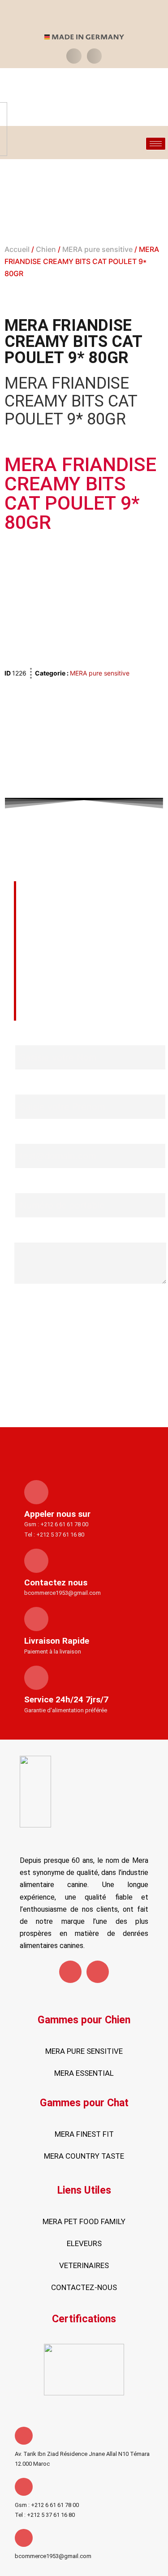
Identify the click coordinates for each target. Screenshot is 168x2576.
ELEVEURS (84, 2243)
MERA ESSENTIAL (84, 2073)
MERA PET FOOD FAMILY (84, 2221)
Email (24, 1136)
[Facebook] (70, 1972)
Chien (46, 249)
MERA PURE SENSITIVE (84, 2051)
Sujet (24, 1235)
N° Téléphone (40, 1185)
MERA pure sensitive (97, 249)
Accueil (17, 249)
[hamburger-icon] (156, 144)
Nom (23, 1037)
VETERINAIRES (84, 2265)
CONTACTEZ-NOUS (84, 2287)
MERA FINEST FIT (84, 2134)
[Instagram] (98, 1972)
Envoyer (90, 1303)
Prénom (29, 1087)
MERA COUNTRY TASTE (84, 2156)
